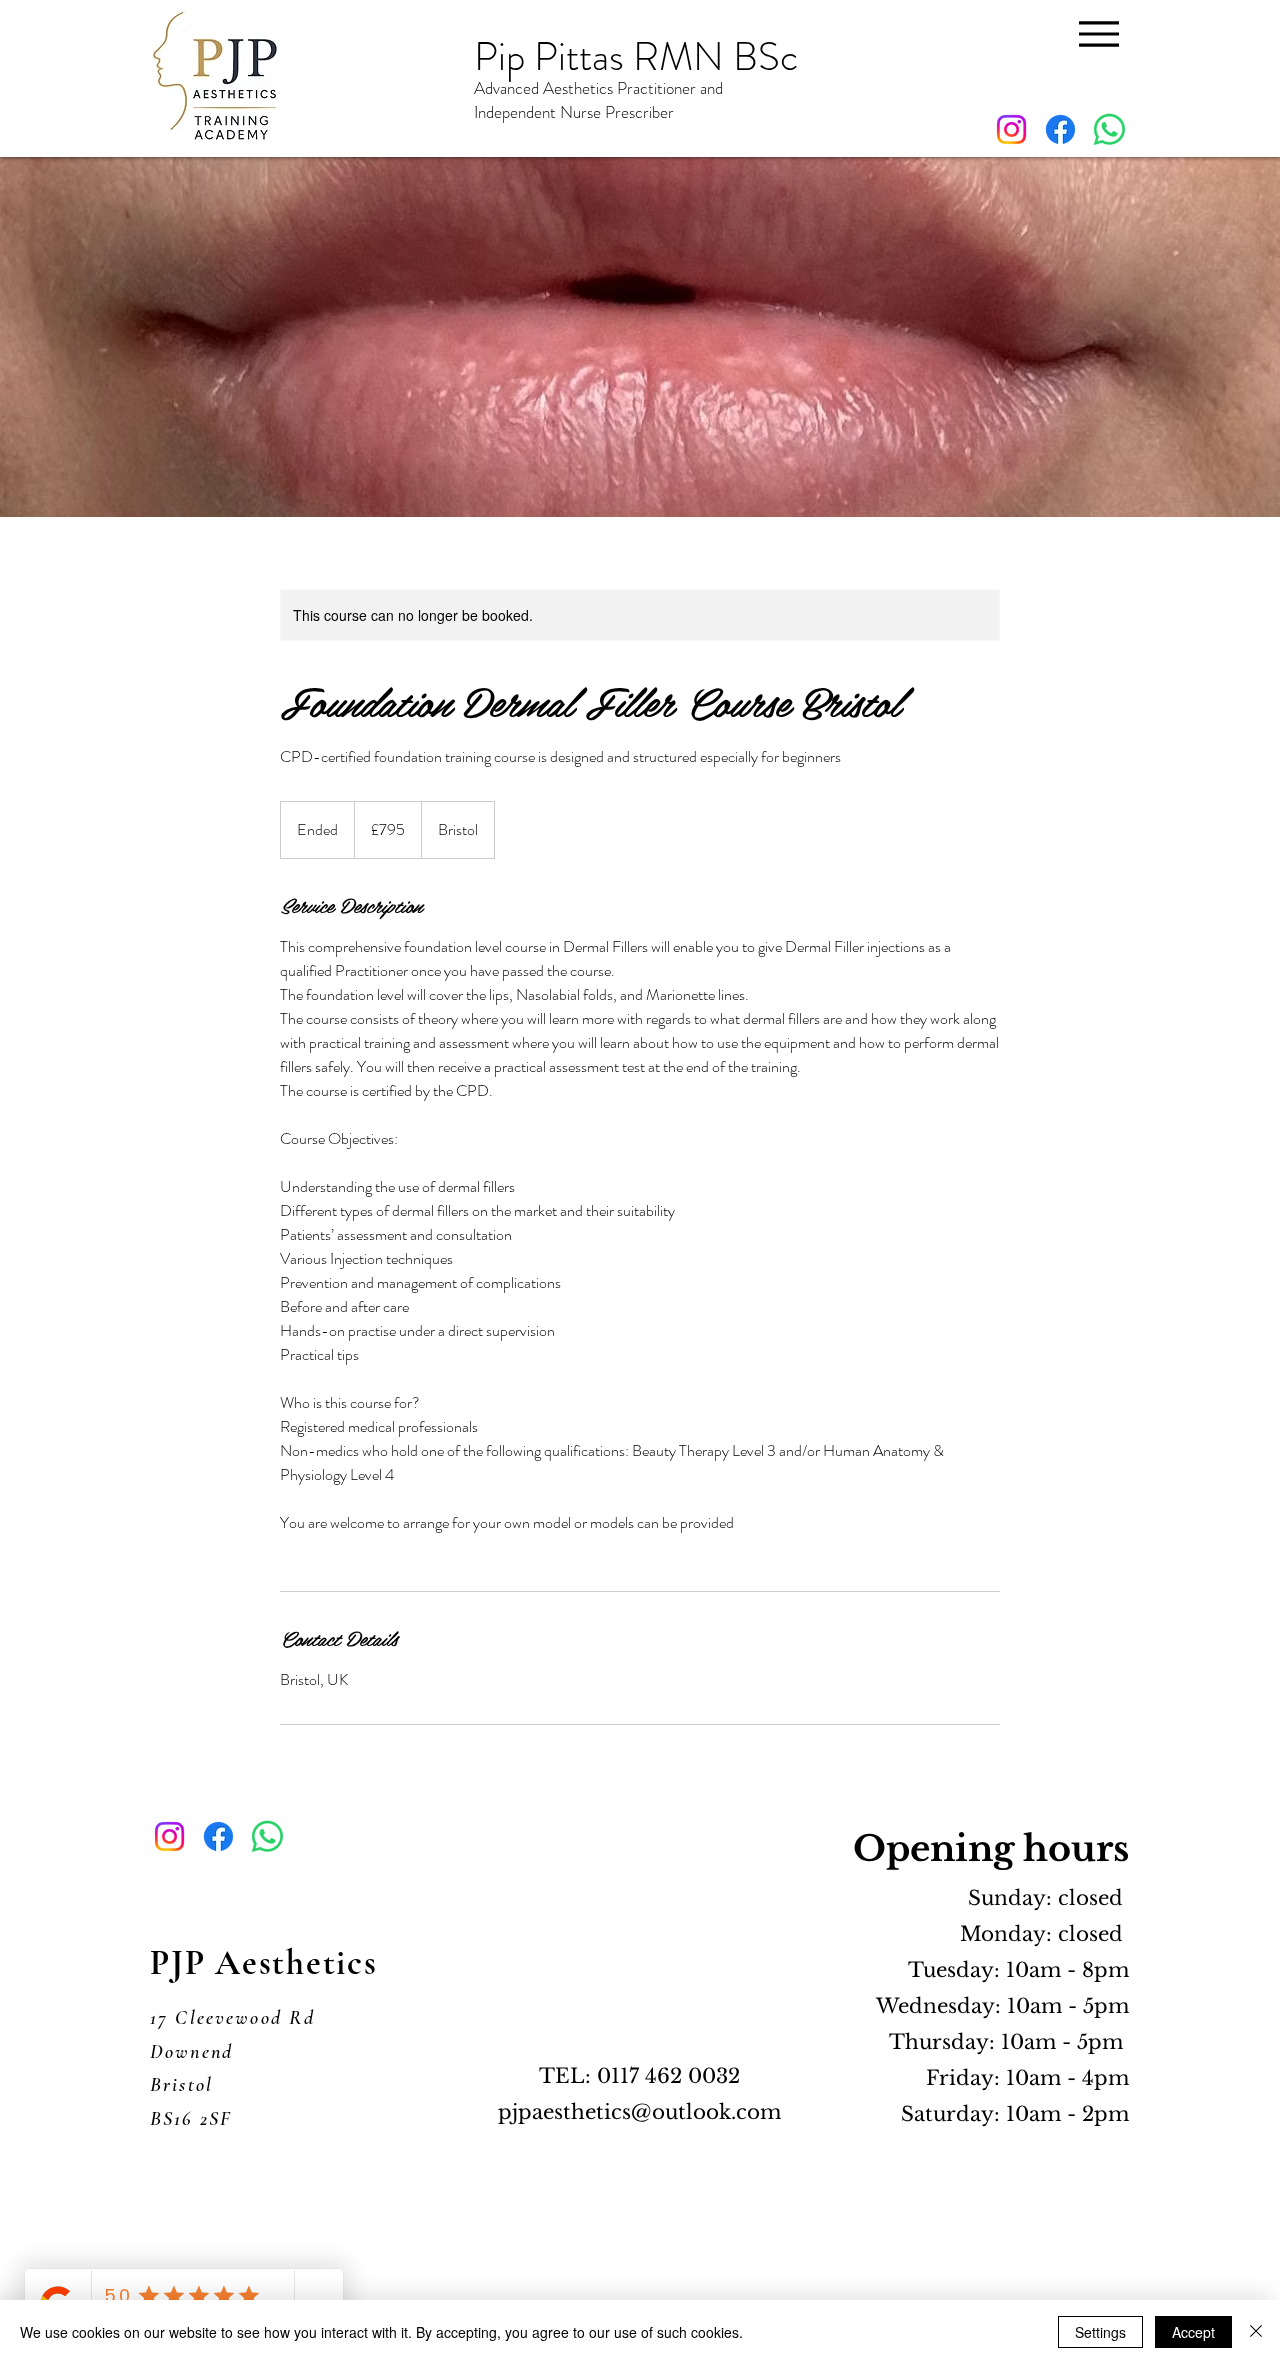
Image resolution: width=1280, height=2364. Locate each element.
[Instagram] (1011, 129)
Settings (1100, 2332)
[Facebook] (1060, 129)
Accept (1193, 2332)
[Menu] (1098, 33)
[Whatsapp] (1109, 129)
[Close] (1256, 2332)
